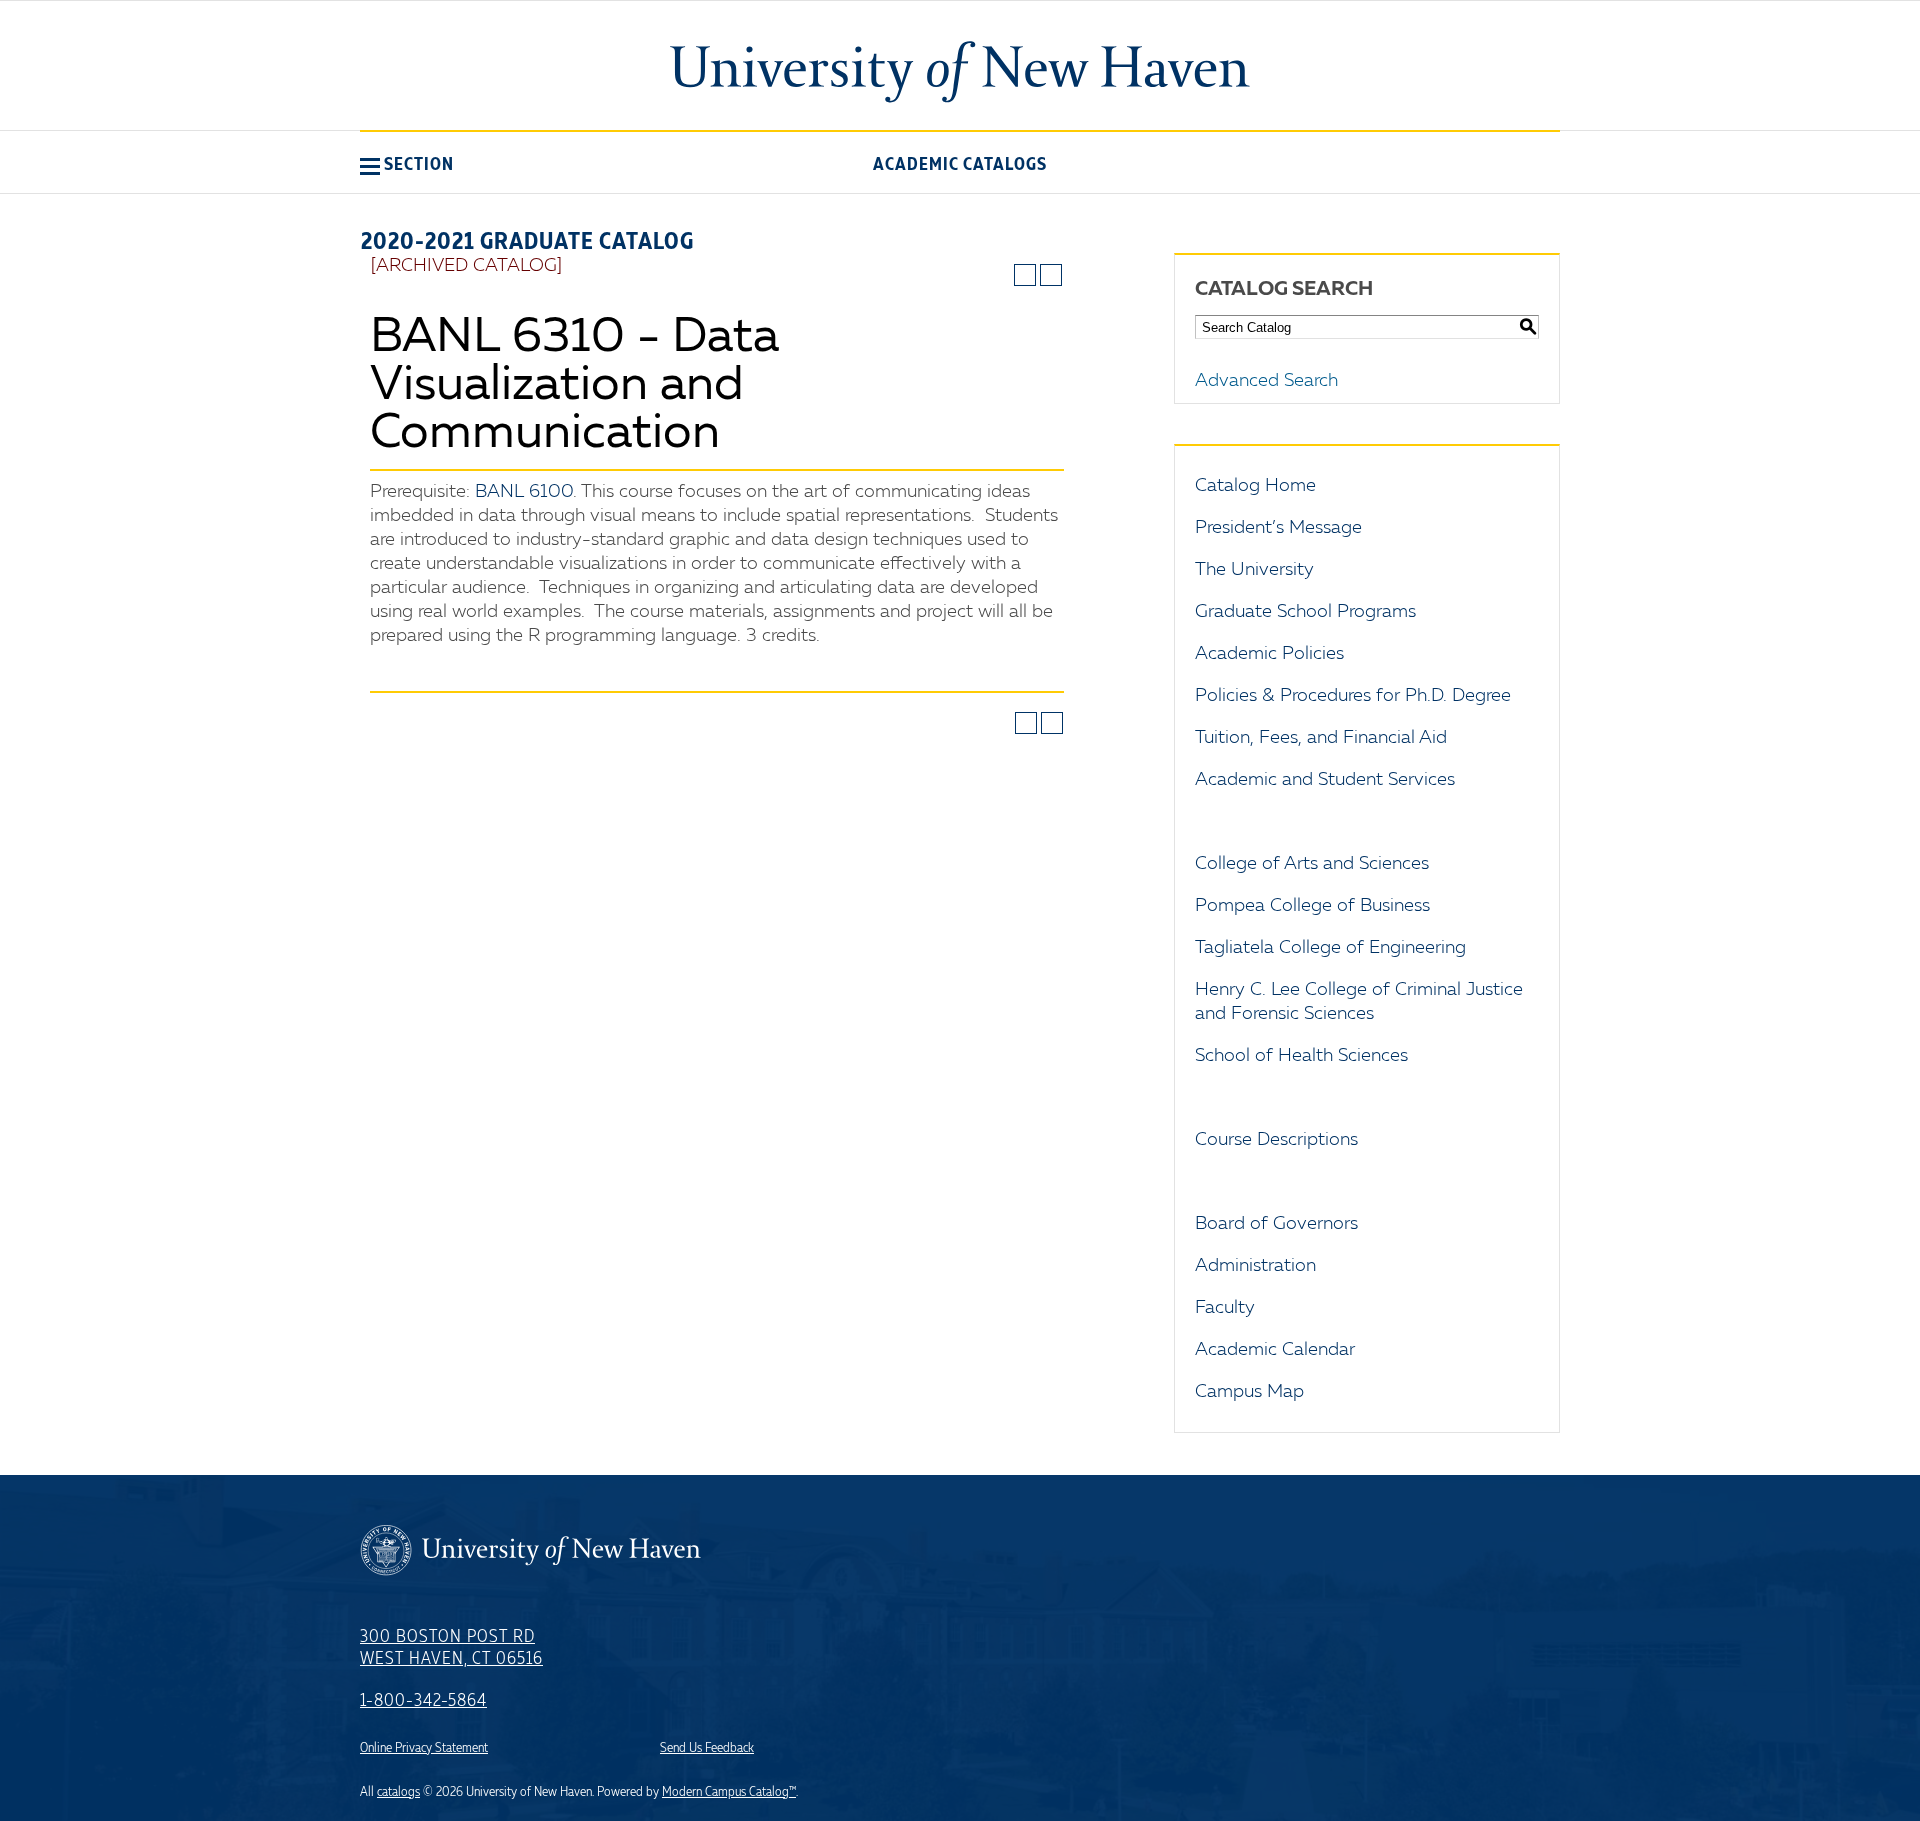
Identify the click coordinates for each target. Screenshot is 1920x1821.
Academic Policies (1269, 654)
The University (1254, 570)
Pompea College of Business (1312, 906)
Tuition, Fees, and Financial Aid (1321, 738)
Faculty (1225, 1308)
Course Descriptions (1276, 1140)
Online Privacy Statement (424, 1748)
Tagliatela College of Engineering (1330, 948)
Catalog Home (1255, 486)
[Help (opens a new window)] (1051, 275)
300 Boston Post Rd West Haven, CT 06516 (451, 1648)
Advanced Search (1266, 381)
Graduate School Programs (1305, 612)
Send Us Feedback (707, 1748)
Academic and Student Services (1325, 780)
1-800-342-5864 (423, 1701)
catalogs (398, 1792)
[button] (407, 164)
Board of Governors (1276, 1224)
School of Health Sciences (1301, 1056)
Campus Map (1249, 1392)
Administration (1255, 1266)
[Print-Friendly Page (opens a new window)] (1025, 275)
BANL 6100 (524, 492)
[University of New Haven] (960, 72)
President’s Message (1278, 528)
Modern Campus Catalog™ (729, 1792)
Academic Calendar (1275, 1350)
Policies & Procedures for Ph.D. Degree (1353, 696)
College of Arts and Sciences (1312, 864)
